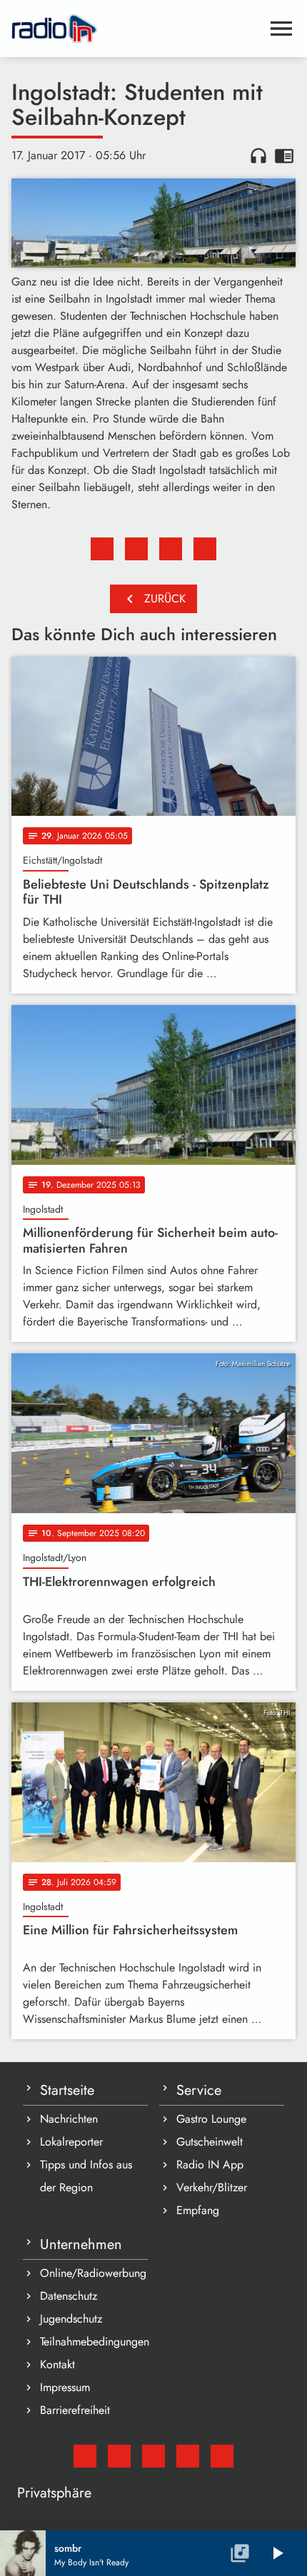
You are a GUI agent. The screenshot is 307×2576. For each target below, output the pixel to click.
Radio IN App (210, 2165)
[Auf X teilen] (136, 549)
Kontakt (57, 2364)
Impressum (65, 2387)
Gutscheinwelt (210, 2142)
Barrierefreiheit (75, 2410)
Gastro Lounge (211, 2119)
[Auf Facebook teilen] (102, 549)
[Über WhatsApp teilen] (171, 549)
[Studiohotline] (222, 2456)
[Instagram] (153, 2456)
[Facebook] (119, 2456)
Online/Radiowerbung (93, 2273)
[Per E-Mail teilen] (205, 549)
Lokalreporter (71, 2142)
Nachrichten (69, 2119)
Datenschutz (69, 2296)
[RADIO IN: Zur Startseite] (136, 29)
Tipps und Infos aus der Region (86, 2176)
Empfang (198, 2210)
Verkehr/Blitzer (212, 2187)
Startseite (67, 2090)
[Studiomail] (85, 2456)
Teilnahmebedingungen (94, 2342)
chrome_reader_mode (284, 156)
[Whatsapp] (188, 2456)
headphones (258, 156)
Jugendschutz (71, 2319)
